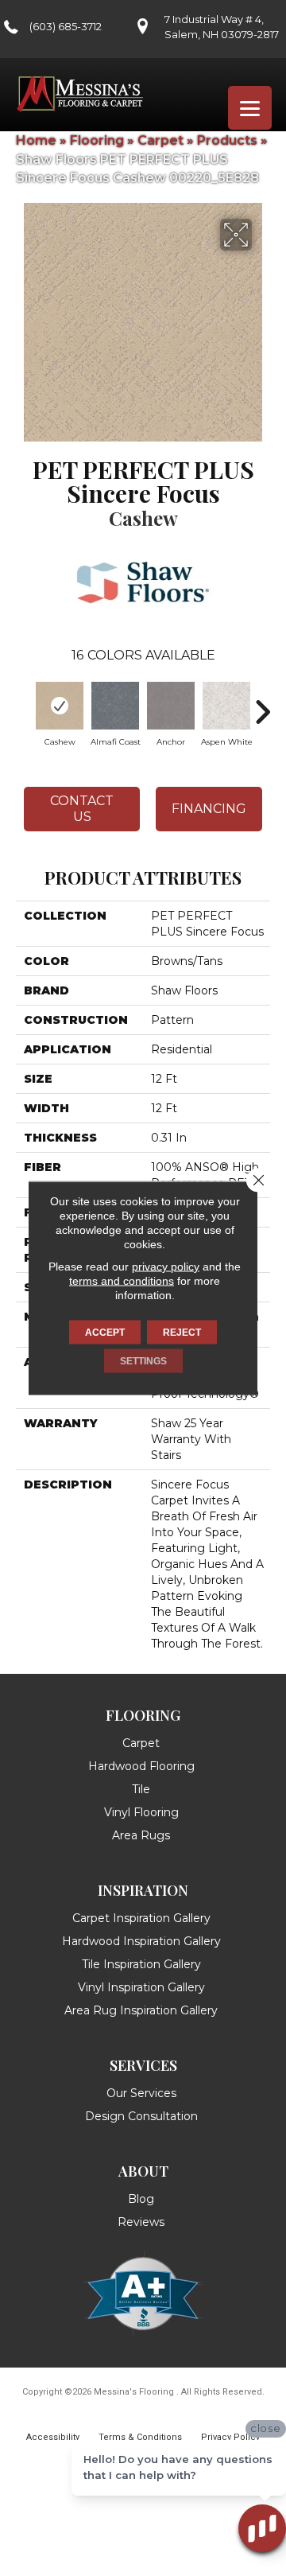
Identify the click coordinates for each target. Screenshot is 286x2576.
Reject (182, 1333)
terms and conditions (122, 1281)
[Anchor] (171, 706)
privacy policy (166, 1267)
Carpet (160, 140)
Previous (24, 704)
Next (262, 704)
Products (227, 140)
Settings (143, 1361)
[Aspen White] (226, 706)
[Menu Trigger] (250, 108)
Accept (105, 1333)
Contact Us (82, 808)
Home (36, 140)
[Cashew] (60, 706)
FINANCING (209, 809)
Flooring (97, 140)
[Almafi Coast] (115, 706)
